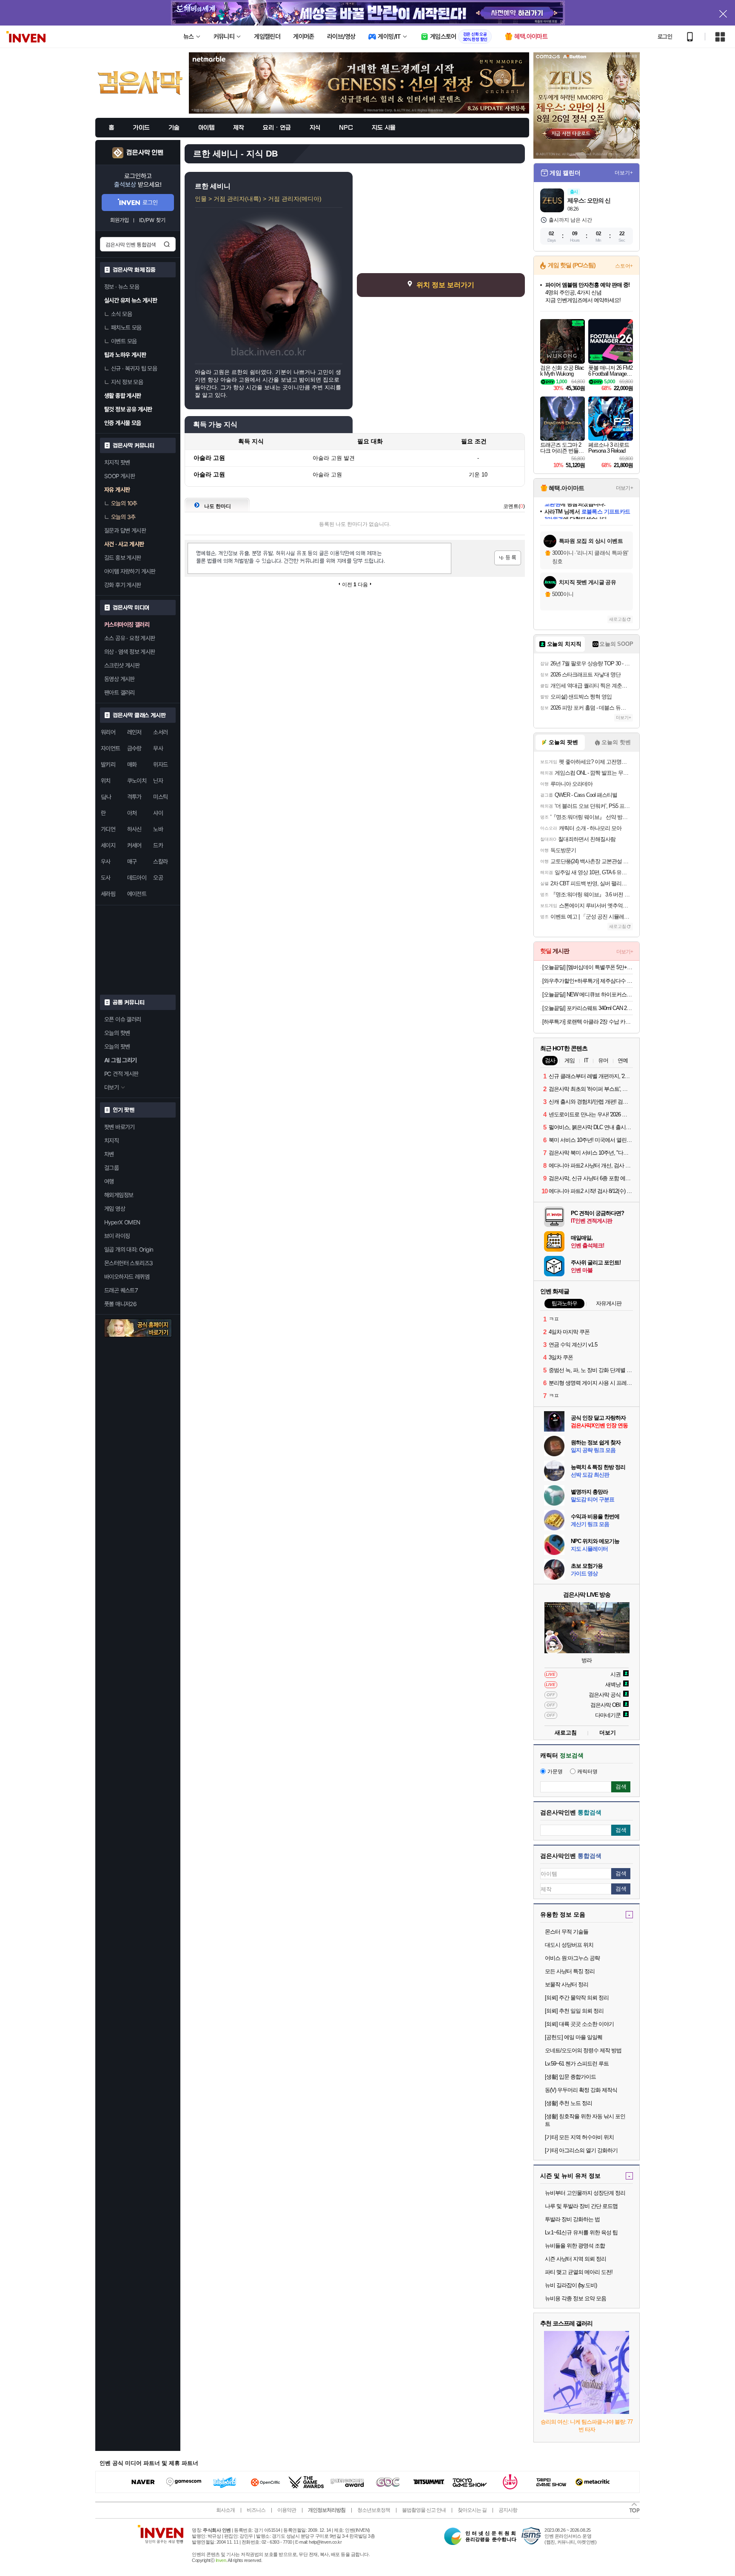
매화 (132, 765)
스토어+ (624, 266)
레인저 (134, 732)
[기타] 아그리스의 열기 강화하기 (581, 2150)
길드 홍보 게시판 (123, 558)
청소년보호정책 (374, 2510)
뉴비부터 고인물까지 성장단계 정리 (585, 2193)
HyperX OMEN (122, 1222)
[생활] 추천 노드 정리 (568, 2103)
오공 (158, 878)
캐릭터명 (587, 1772)
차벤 (109, 1154)
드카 (158, 845)
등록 (508, 558)
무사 (158, 748)
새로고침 (618, 619)
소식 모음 (121, 314)
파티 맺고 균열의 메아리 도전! (579, 2272)
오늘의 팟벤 (117, 1047)
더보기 (608, 1733)
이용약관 (287, 2510)
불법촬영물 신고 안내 (424, 2510)
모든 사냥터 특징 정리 (570, 1971)
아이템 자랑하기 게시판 (130, 571)
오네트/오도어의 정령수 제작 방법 (583, 2050)
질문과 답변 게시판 (125, 531)
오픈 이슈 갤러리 (123, 1019)
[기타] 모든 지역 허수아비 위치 (579, 2137)
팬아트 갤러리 (120, 693)
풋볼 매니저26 (120, 1304)
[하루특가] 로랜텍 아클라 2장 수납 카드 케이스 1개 (588, 1022)
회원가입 (120, 220)
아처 (132, 813)
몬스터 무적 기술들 (567, 1932)
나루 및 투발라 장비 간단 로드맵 (581, 2206)
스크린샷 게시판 (122, 665)
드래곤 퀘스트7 (121, 1290)
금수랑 (134, 748)
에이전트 (137, 894)
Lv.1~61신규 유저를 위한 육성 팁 (581, 2232)
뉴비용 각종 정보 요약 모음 (575, 2298)
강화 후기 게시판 (123, 585)
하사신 (134, 829)
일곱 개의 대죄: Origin (129, 1249)
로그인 (665, 37)
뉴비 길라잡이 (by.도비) (571, 2285)
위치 (106, 781)
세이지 (108, 845)
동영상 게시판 (120, 679)
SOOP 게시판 (120, 476)
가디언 (108, 829)
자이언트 (111, 748)
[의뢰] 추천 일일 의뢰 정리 (574, 2011)
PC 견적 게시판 (121, 1074)
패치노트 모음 (126, 328)
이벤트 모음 (124, 341)
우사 (106, 862)
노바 (158, 829)
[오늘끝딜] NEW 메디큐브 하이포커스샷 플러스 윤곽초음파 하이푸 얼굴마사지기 (588, 994)
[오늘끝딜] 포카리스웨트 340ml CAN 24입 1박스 (588, 1008)
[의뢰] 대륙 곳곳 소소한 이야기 (579, 2024)
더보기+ (624, 173)
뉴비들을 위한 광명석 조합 (575, 2246)
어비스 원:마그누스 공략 (572, 1958)
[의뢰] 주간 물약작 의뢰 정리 (577, 1998)
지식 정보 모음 (127, 382)
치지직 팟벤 (117, 462)
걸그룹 (111, 1168)
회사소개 (225, 2510)
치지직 (111, 1141)
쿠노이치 (137, 781)
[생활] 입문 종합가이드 (570, 2077)
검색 (167, 244)
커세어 (134, 845)
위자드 (160, 765)
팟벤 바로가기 (120, 1127)
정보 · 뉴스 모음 (122, 287)
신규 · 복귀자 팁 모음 (134, 368)
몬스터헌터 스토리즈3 (128, 1263)
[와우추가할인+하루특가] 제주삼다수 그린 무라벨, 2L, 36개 (588, 981)
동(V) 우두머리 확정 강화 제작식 (581, 2090)
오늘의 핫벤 (117, 1033)
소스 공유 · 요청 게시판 (130, 638)
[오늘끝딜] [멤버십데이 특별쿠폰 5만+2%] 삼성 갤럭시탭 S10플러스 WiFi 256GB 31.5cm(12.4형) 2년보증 (588, 967)
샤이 (158, 813)
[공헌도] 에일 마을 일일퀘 (574, 2037)
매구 (132, 862)
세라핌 (108, 894)
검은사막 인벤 (145, 153)
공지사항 (508, 2510)
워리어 (108, 732)
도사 (106, 878)
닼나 (106, 797)
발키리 (108, 765)
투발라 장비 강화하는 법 (572, 2219)
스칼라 (160, 862)
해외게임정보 (119, 1195)
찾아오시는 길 (472, 2510)
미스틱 (160, 797)
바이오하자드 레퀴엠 (127, 1277)
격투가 (134, 797)
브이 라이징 (117, 1236)
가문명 (555, 1772)
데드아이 (137, 878)
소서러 (160, 732)
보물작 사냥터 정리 (567, 1984)
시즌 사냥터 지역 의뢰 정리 (575, 2259)
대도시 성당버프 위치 (569, 1945)
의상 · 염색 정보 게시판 (130, 652)
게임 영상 (115, 1209)
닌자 (158, 781)
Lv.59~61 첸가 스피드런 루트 (577, 2064)
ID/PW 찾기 (152, 220)
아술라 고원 (209, 458)
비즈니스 (256, 2510)
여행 (109, 1181)
